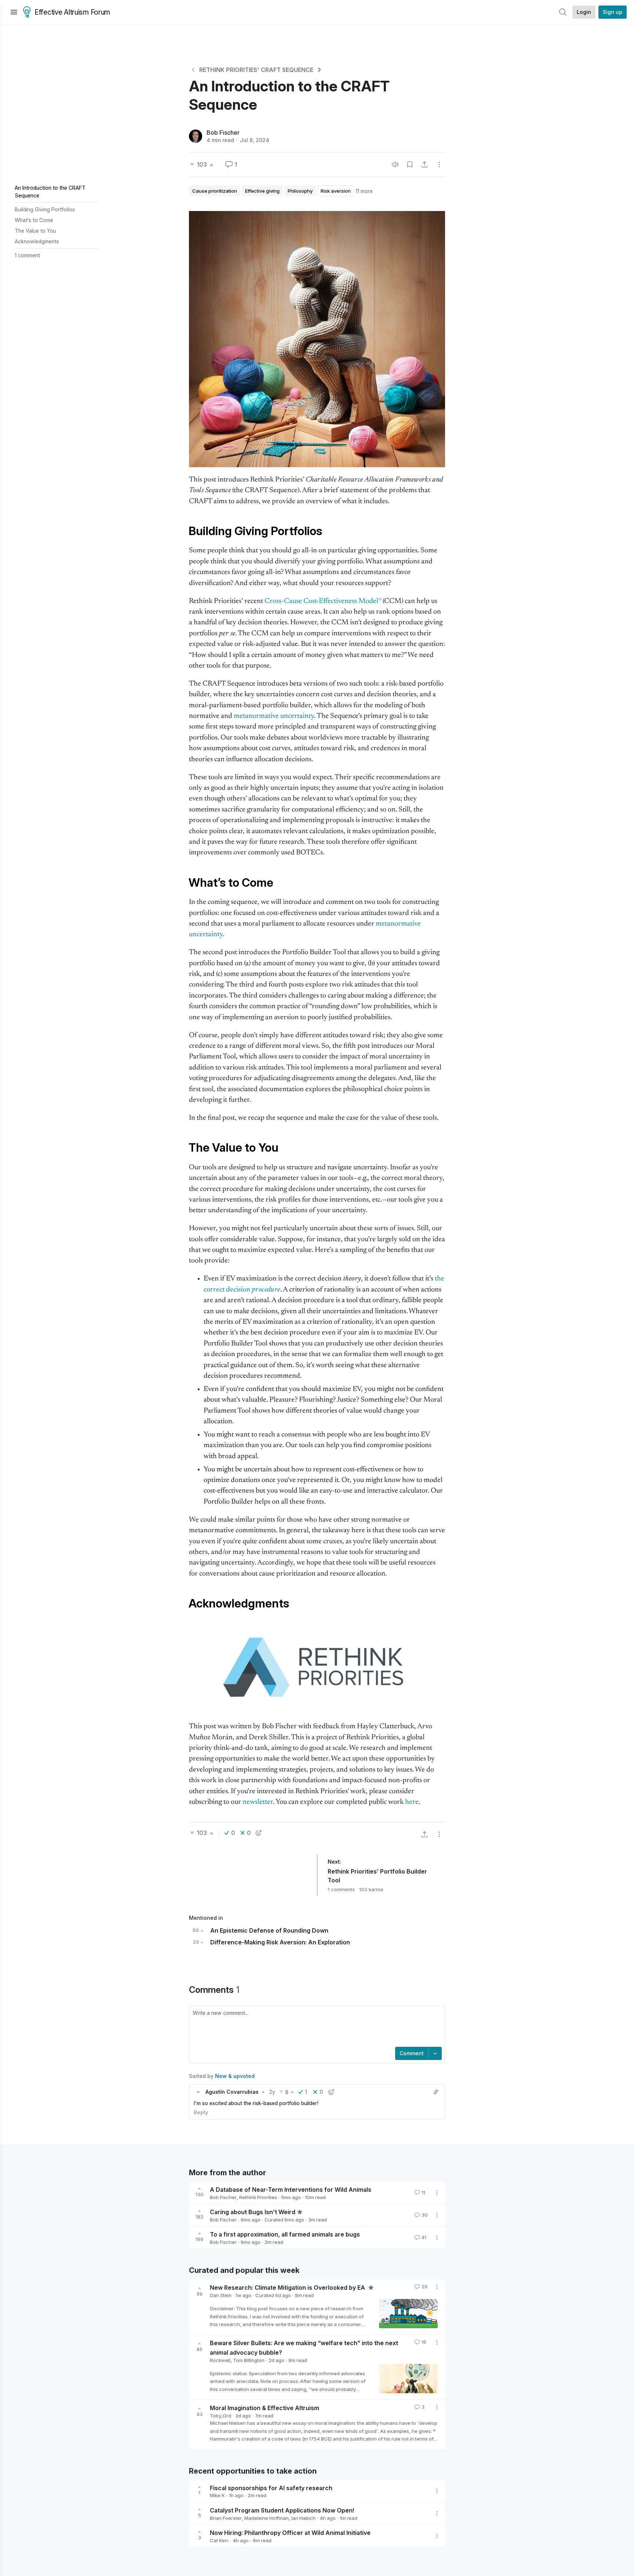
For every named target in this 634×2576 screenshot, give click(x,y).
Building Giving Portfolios (45, 209)
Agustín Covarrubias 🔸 (236, 2092)
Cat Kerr (219, 2540)
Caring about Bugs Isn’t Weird (253, 2212)
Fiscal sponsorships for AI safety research (271, 2488)
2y (272, 2092)
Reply (201, 2112)
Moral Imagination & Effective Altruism (265, 2408)
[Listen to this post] (395, 164)
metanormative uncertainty (274, 716)
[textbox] (316, 2027)
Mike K (217, 2495)
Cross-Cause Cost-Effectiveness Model (321, 601)
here (412, 1802)
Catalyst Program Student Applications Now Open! (282, 2510)
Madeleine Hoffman (267, 2518)
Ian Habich (303, 2518)
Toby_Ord (221, 2416)
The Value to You (35, 231)
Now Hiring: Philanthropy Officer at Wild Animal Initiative (290, 2533)
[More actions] (439, 164)
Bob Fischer (223, 132)
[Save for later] (410, 164)
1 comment (27, 255)
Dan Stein (221, 2295)
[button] (198, 2092)
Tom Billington (249, 2360)
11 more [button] (364, 191)
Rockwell (220, 2360)
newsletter (258, 1802)
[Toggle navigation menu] (14, 12)
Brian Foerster (226, 2518)
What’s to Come (34, 220)
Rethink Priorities (258, 2197)
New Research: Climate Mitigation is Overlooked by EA (288, 2288)
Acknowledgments (37, 241)
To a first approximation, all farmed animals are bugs (285, 2234)
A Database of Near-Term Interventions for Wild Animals (291, 2190)
